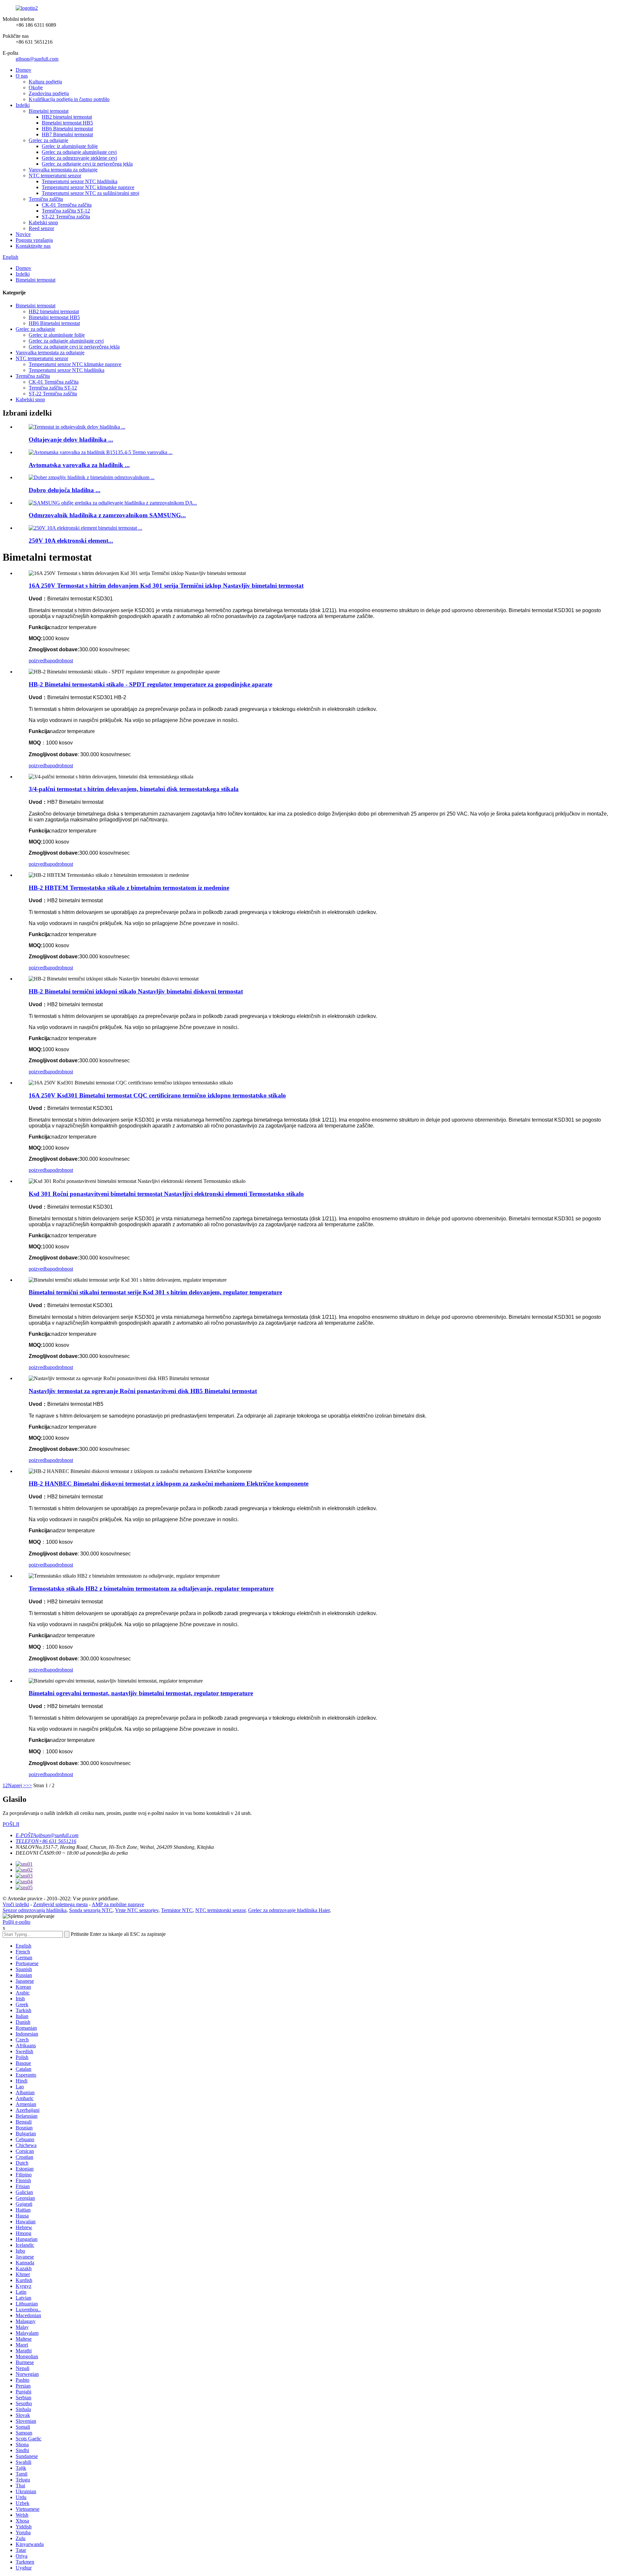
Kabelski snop (43, 222)
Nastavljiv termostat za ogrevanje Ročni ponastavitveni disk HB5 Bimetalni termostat (143, 1391)
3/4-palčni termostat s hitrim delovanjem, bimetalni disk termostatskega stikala (134, 789)
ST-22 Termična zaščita (66, 217)
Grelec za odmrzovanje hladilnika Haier (289, 1910)
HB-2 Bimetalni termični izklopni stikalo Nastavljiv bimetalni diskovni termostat (136, 991)
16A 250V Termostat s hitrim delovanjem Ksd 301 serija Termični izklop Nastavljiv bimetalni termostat (166, 586)
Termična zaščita (46, 199)
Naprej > (17, 1785)
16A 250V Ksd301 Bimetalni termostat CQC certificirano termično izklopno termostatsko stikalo (157, 1095)
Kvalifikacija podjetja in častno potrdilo (69, 99)
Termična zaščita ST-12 (66, 211)
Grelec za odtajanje (48, 140)
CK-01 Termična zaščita (67, 205)
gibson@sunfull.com (37, 59)
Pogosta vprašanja (34, 240)
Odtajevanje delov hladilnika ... (71, 440)
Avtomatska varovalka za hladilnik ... (79, 465)
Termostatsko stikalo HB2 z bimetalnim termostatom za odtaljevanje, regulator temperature (151, 1589)
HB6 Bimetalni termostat (67, 129)
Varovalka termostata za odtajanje (63, 170)
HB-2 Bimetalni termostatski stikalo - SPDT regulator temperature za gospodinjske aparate (150, 684)
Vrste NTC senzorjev (137, 1910)
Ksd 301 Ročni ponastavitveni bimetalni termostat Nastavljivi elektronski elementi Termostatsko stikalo (166, 1194)
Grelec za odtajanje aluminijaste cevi (79, 152)
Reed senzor (41, 228)
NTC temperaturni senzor (55, 176)
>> (29, 1785)
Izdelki (23, 105)
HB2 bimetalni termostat (67, 117)
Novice (23, 234)
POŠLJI (11, 1824)
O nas (22, 76)
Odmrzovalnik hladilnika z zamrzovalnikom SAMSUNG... (107, 515)
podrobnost (61, 661)
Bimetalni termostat (49, 111)
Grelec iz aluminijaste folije (70, 146)
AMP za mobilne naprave (118, 1904)
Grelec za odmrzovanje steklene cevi (79, 158)
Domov (23, 70)
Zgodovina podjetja (49, 93)
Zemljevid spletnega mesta (60, 1904)
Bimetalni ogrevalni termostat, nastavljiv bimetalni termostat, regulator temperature (141, 1693)
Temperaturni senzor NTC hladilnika (80, 181)
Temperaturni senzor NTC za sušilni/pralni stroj (90, 193)
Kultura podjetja (45, 82)
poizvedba (39, 661)
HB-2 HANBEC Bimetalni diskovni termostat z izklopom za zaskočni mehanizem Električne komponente (169, 1484)
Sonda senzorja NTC (91, 1910)
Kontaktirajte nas (33, 246)
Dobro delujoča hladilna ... (65, 490)
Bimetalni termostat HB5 (67, 123)
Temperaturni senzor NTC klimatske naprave (88, 187)
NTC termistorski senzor (220, 1910)
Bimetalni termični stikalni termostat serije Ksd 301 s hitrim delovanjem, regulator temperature (155, 1292)
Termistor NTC (177, 1910)
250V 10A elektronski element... (71, 541)
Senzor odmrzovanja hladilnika (35, 1910)
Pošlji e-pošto (16, 1922)
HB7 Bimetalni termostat (67, 134)
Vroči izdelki (16, 1904)
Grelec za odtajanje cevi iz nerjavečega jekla (87, 164)
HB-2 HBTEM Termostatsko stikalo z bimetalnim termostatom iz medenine (129, 888)
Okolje (36, 88)
